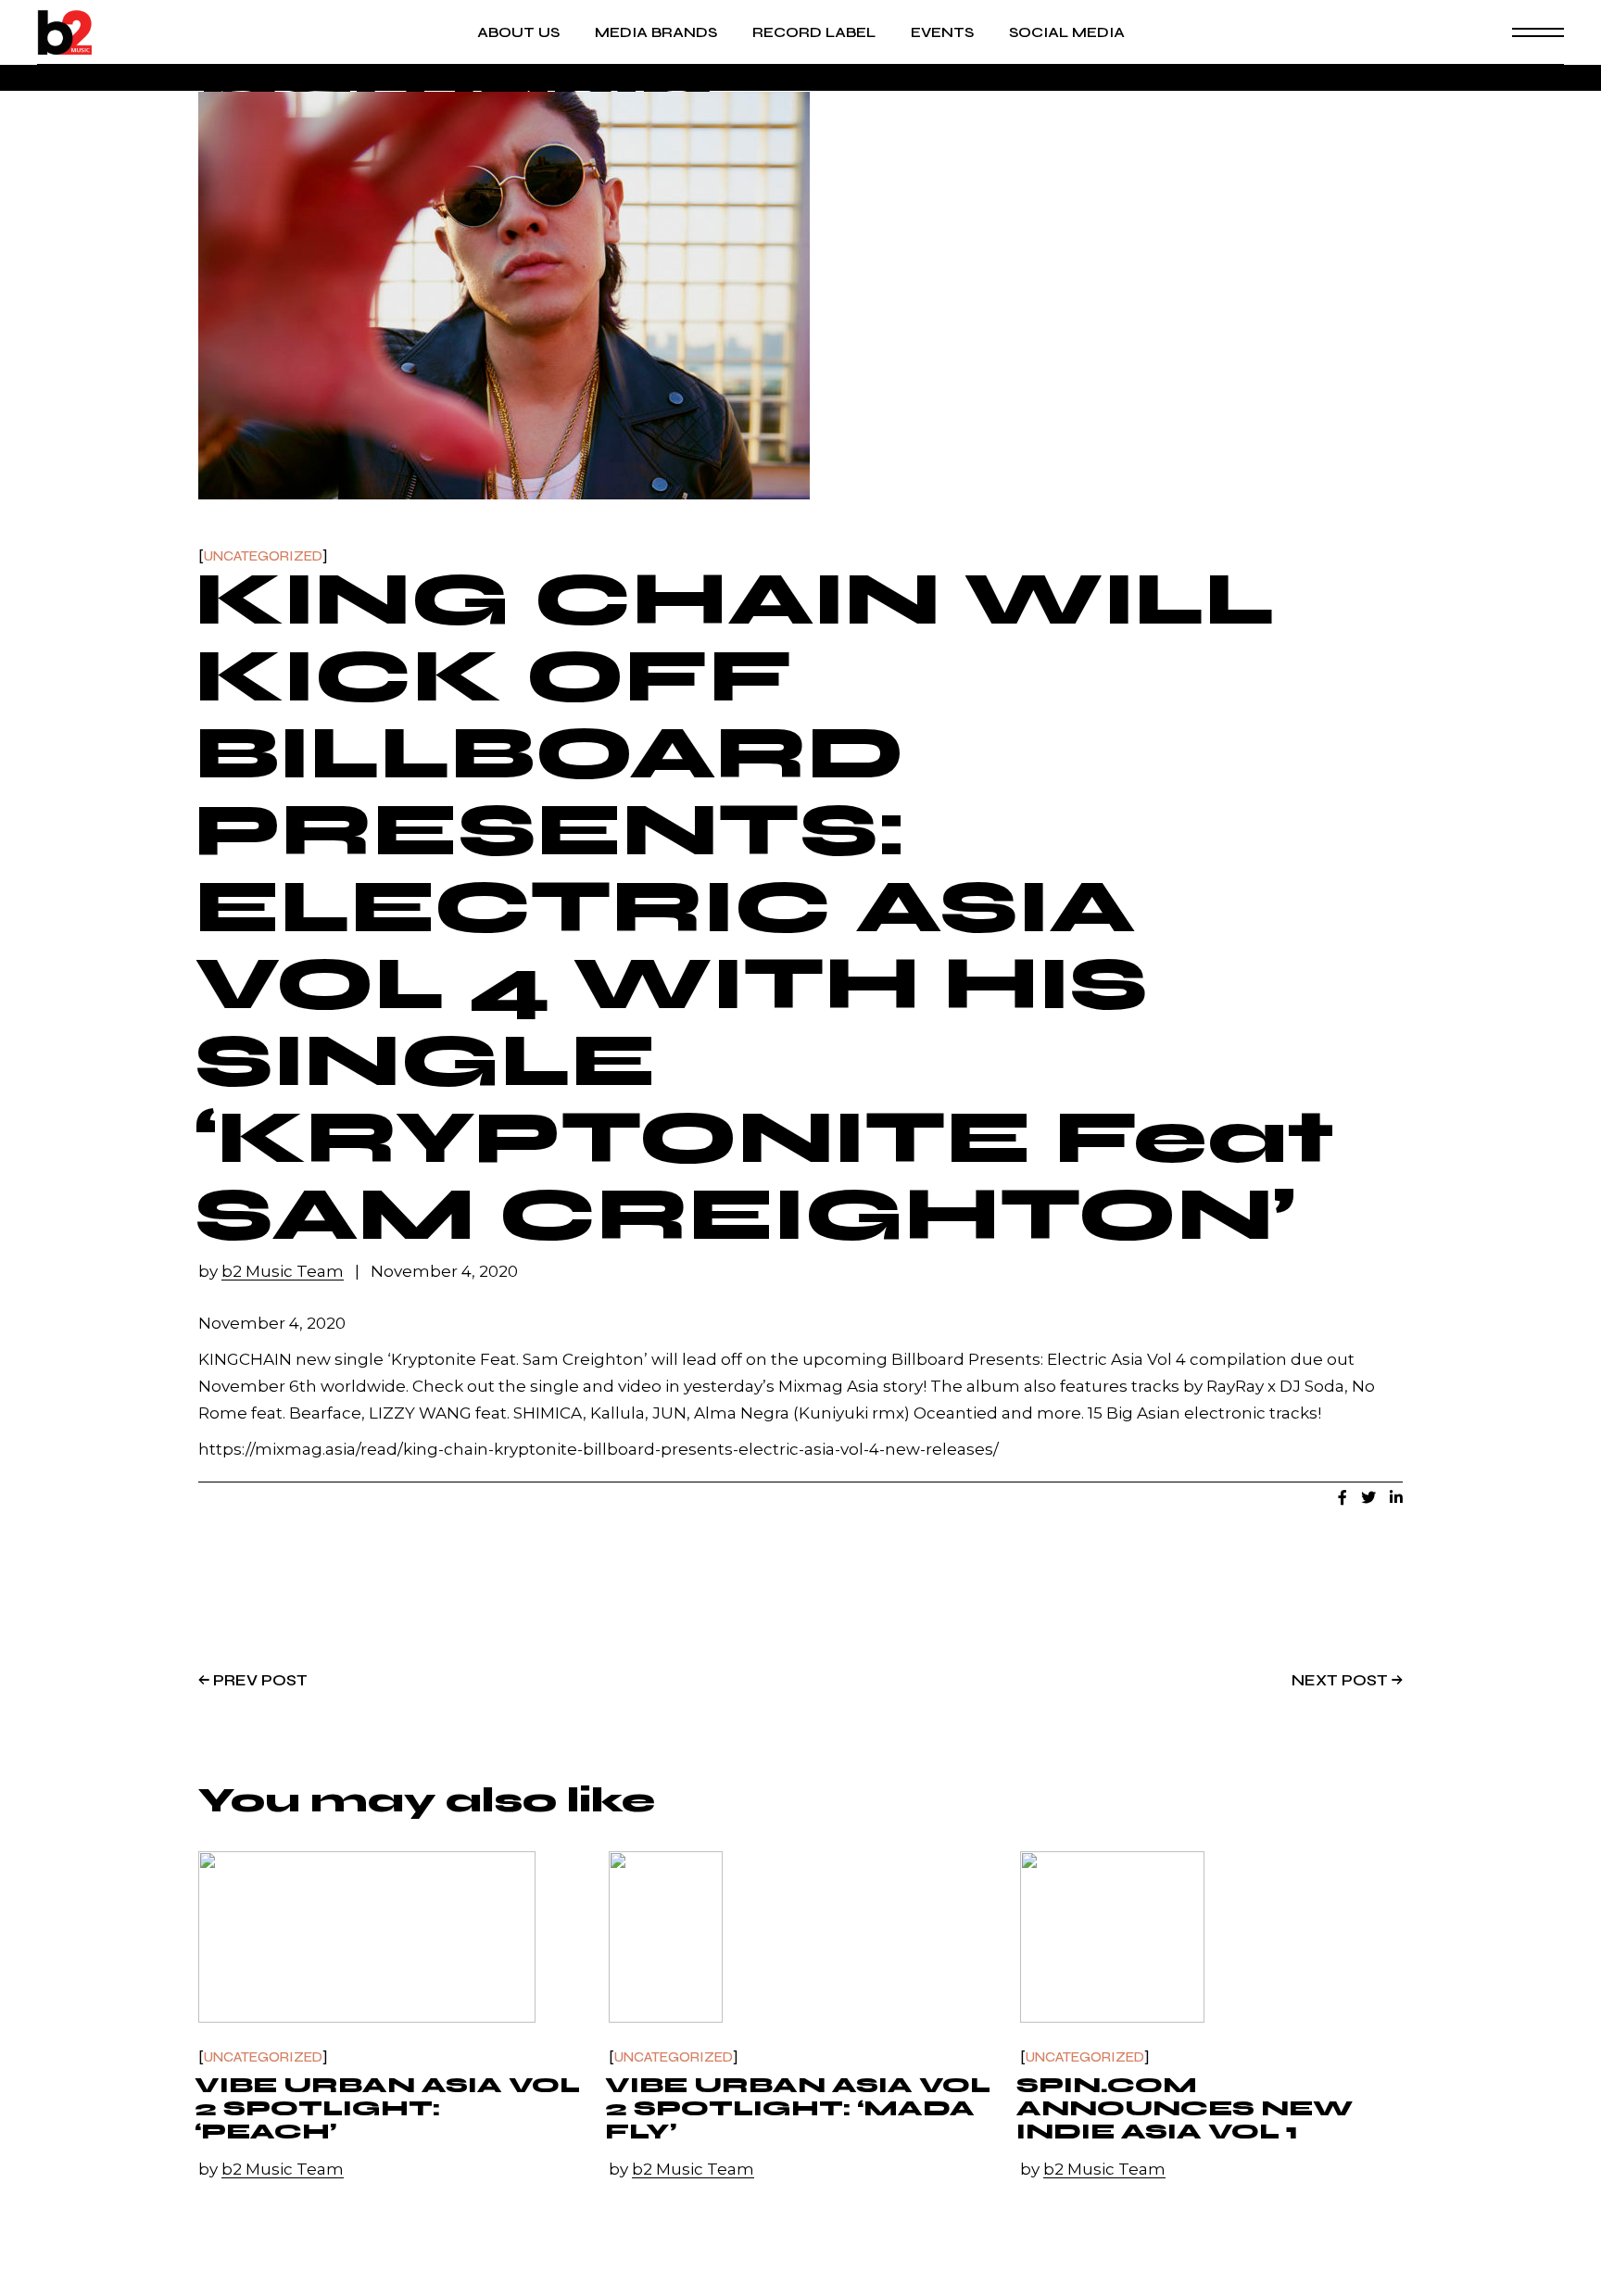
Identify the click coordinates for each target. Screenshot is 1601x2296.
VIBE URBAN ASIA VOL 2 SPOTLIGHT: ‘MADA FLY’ (798, 2108)
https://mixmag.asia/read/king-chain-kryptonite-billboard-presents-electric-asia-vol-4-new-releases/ (599, 1449)
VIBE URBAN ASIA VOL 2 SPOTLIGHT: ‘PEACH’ (387, 2108)
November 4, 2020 (444, 1272)
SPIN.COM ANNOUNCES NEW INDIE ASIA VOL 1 (1185, 2108)
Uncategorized (263, 556)
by (271, 1272)
